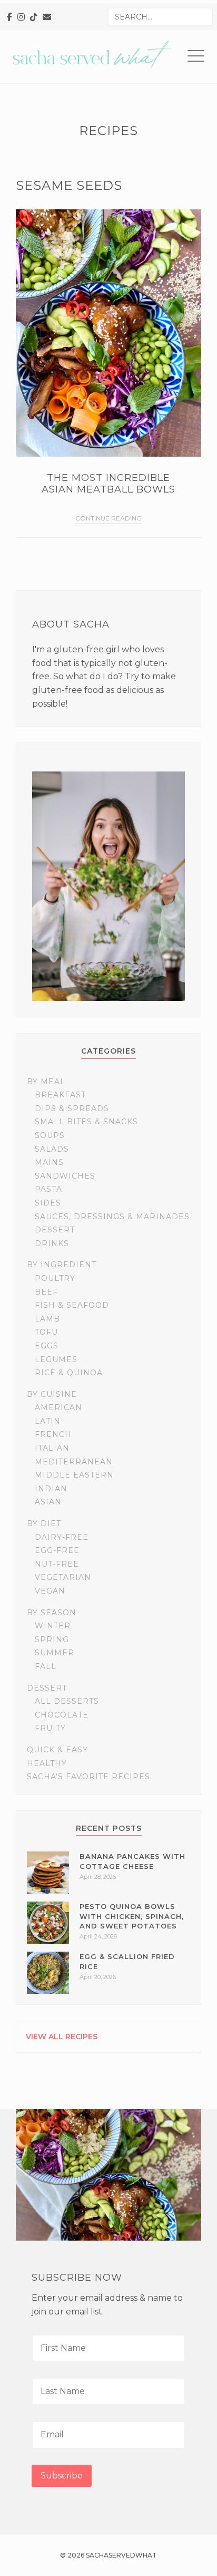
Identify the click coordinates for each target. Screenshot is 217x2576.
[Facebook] (9, 17)
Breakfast (60, 1095)
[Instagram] (21, 17)
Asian (48, 1502)
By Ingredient (62, 1265)
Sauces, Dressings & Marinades (112, 1217)
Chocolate (62, 1715)
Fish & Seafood (72, 1305)
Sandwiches (65, 1176)
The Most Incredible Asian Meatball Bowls (108, 484)
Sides (48, 1203)
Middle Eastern (74, 1475)
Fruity (50, 1728)
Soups (50, 1135)
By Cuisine (52, 1394)
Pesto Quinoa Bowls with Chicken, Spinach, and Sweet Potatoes (132, 1916)
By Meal (46, 1082)
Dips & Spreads (72, 1108)
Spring (52, 1639)
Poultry (55, 1278)
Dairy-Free (62, 1537)
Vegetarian (63, 1577)
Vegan (50, 1591)
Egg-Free (57, 1550)
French (53, 1434)
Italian (52, 1448)
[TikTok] (34, 17)
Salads (52, 1149)
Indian (51, 1489)
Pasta (48, 1189)
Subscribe (62, 2476)
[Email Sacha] (47, 17)
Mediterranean (74, 1462)
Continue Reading (108, 518)
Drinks (52, 1243)
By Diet (44, 1523)
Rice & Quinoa (69, 1373)
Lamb (47, 1319)
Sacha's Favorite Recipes (88, 1777)
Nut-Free (57, 1564)
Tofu (46, 1332)
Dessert (55, 1230)
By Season (52, 1613)
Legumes (56, 1359)
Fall (46, 1666)
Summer (55, 1653)
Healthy (47, 1763)
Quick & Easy (57, 1750)
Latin (48, 1421)
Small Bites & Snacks (86, 1122)
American (58, 1407)
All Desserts (67, 1701)
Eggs (47, 1346)
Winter (53, 1626)
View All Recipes (62, 2037)
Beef (46, 1292)
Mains (49, 1162)
